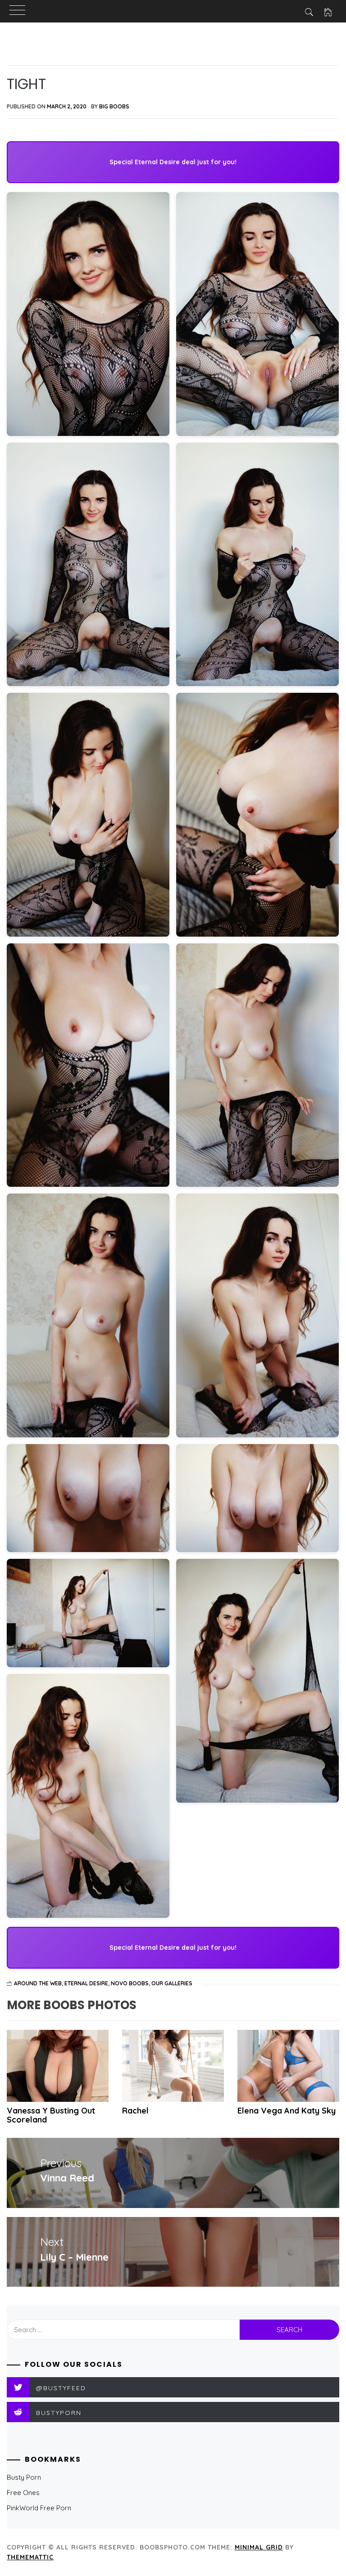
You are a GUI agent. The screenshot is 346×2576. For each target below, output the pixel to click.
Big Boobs (114, 106)
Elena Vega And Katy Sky (287, 2111)
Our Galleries (172, 1983)
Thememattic (30, 2557)
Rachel (135, 2111)
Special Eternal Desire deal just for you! (173, 162)
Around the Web (38, 1983)
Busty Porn (24, 2477)
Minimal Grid (259, 2547)
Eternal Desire (86, 1983)
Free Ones (23, 2493)
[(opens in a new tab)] (288, 2066)
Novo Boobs (130, 1983)
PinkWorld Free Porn (39, 2508)
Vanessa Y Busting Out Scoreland (51, 2115)
